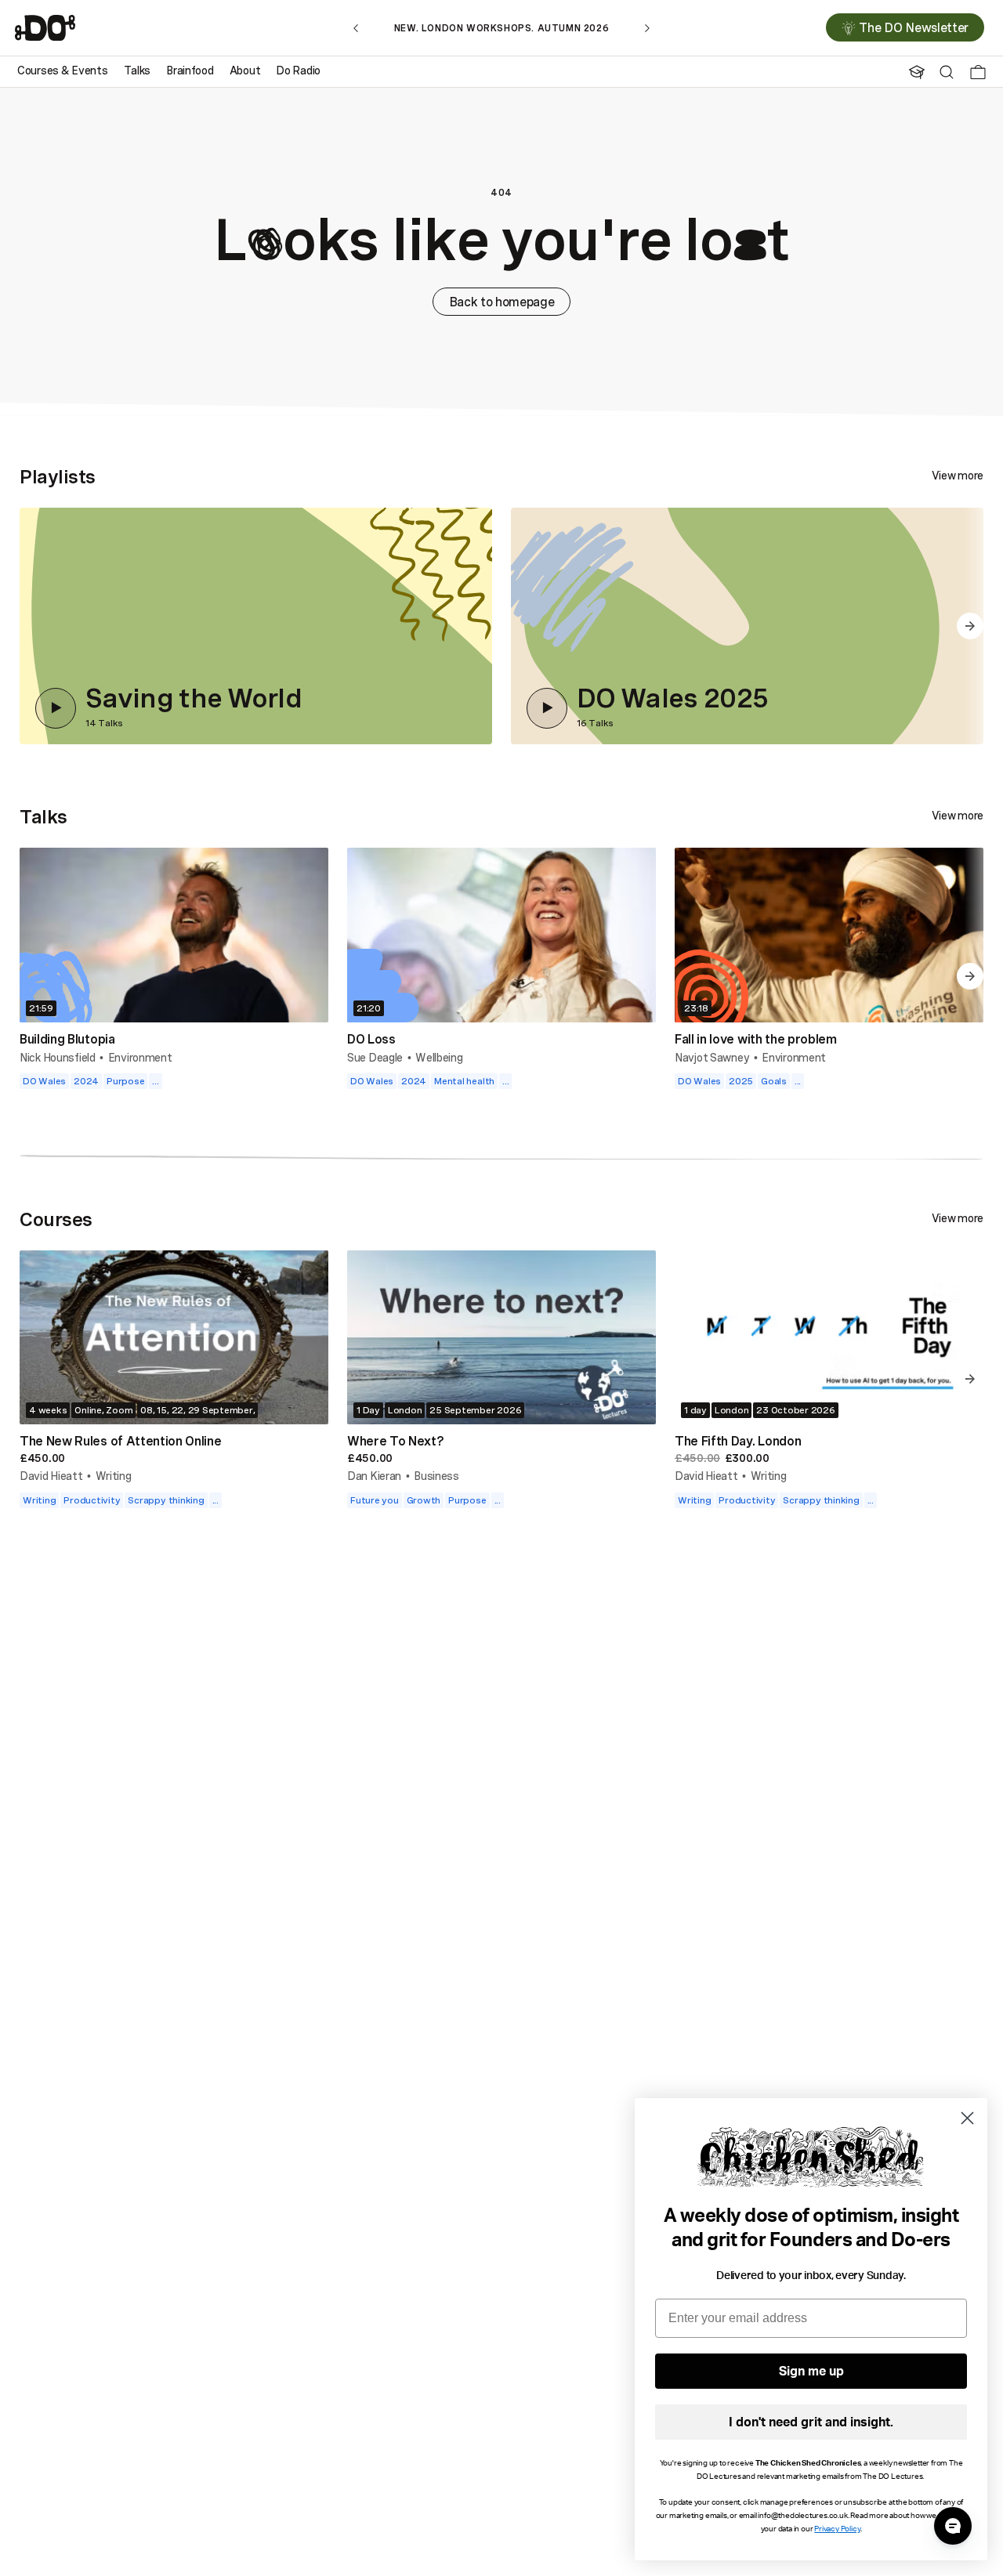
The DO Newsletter (914, 28)
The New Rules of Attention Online (120, 1441)
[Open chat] (953, 2526)
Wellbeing (439, 1057)
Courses (56, 1219)
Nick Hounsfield (58, 1057)
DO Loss (371, 1039)
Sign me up (811, 2372)
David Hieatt (51, 1476)
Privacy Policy (837, 2529)
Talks (43, 816)
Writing (114, 1476)
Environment (140, 1057)
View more (958, 476)
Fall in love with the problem (756, 1039)
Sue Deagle (375, 1057)
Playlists (58, 476)
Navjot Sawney (712, 1057)
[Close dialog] (967, 2118)
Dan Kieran (374, 1476)
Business (436, 1476)
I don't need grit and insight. (811, 2422)
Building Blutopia (67, 1039)
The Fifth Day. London (738, 1441)
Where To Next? (396, 1441)
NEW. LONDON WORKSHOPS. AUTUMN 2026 (501, 28)
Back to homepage (502, 302)
